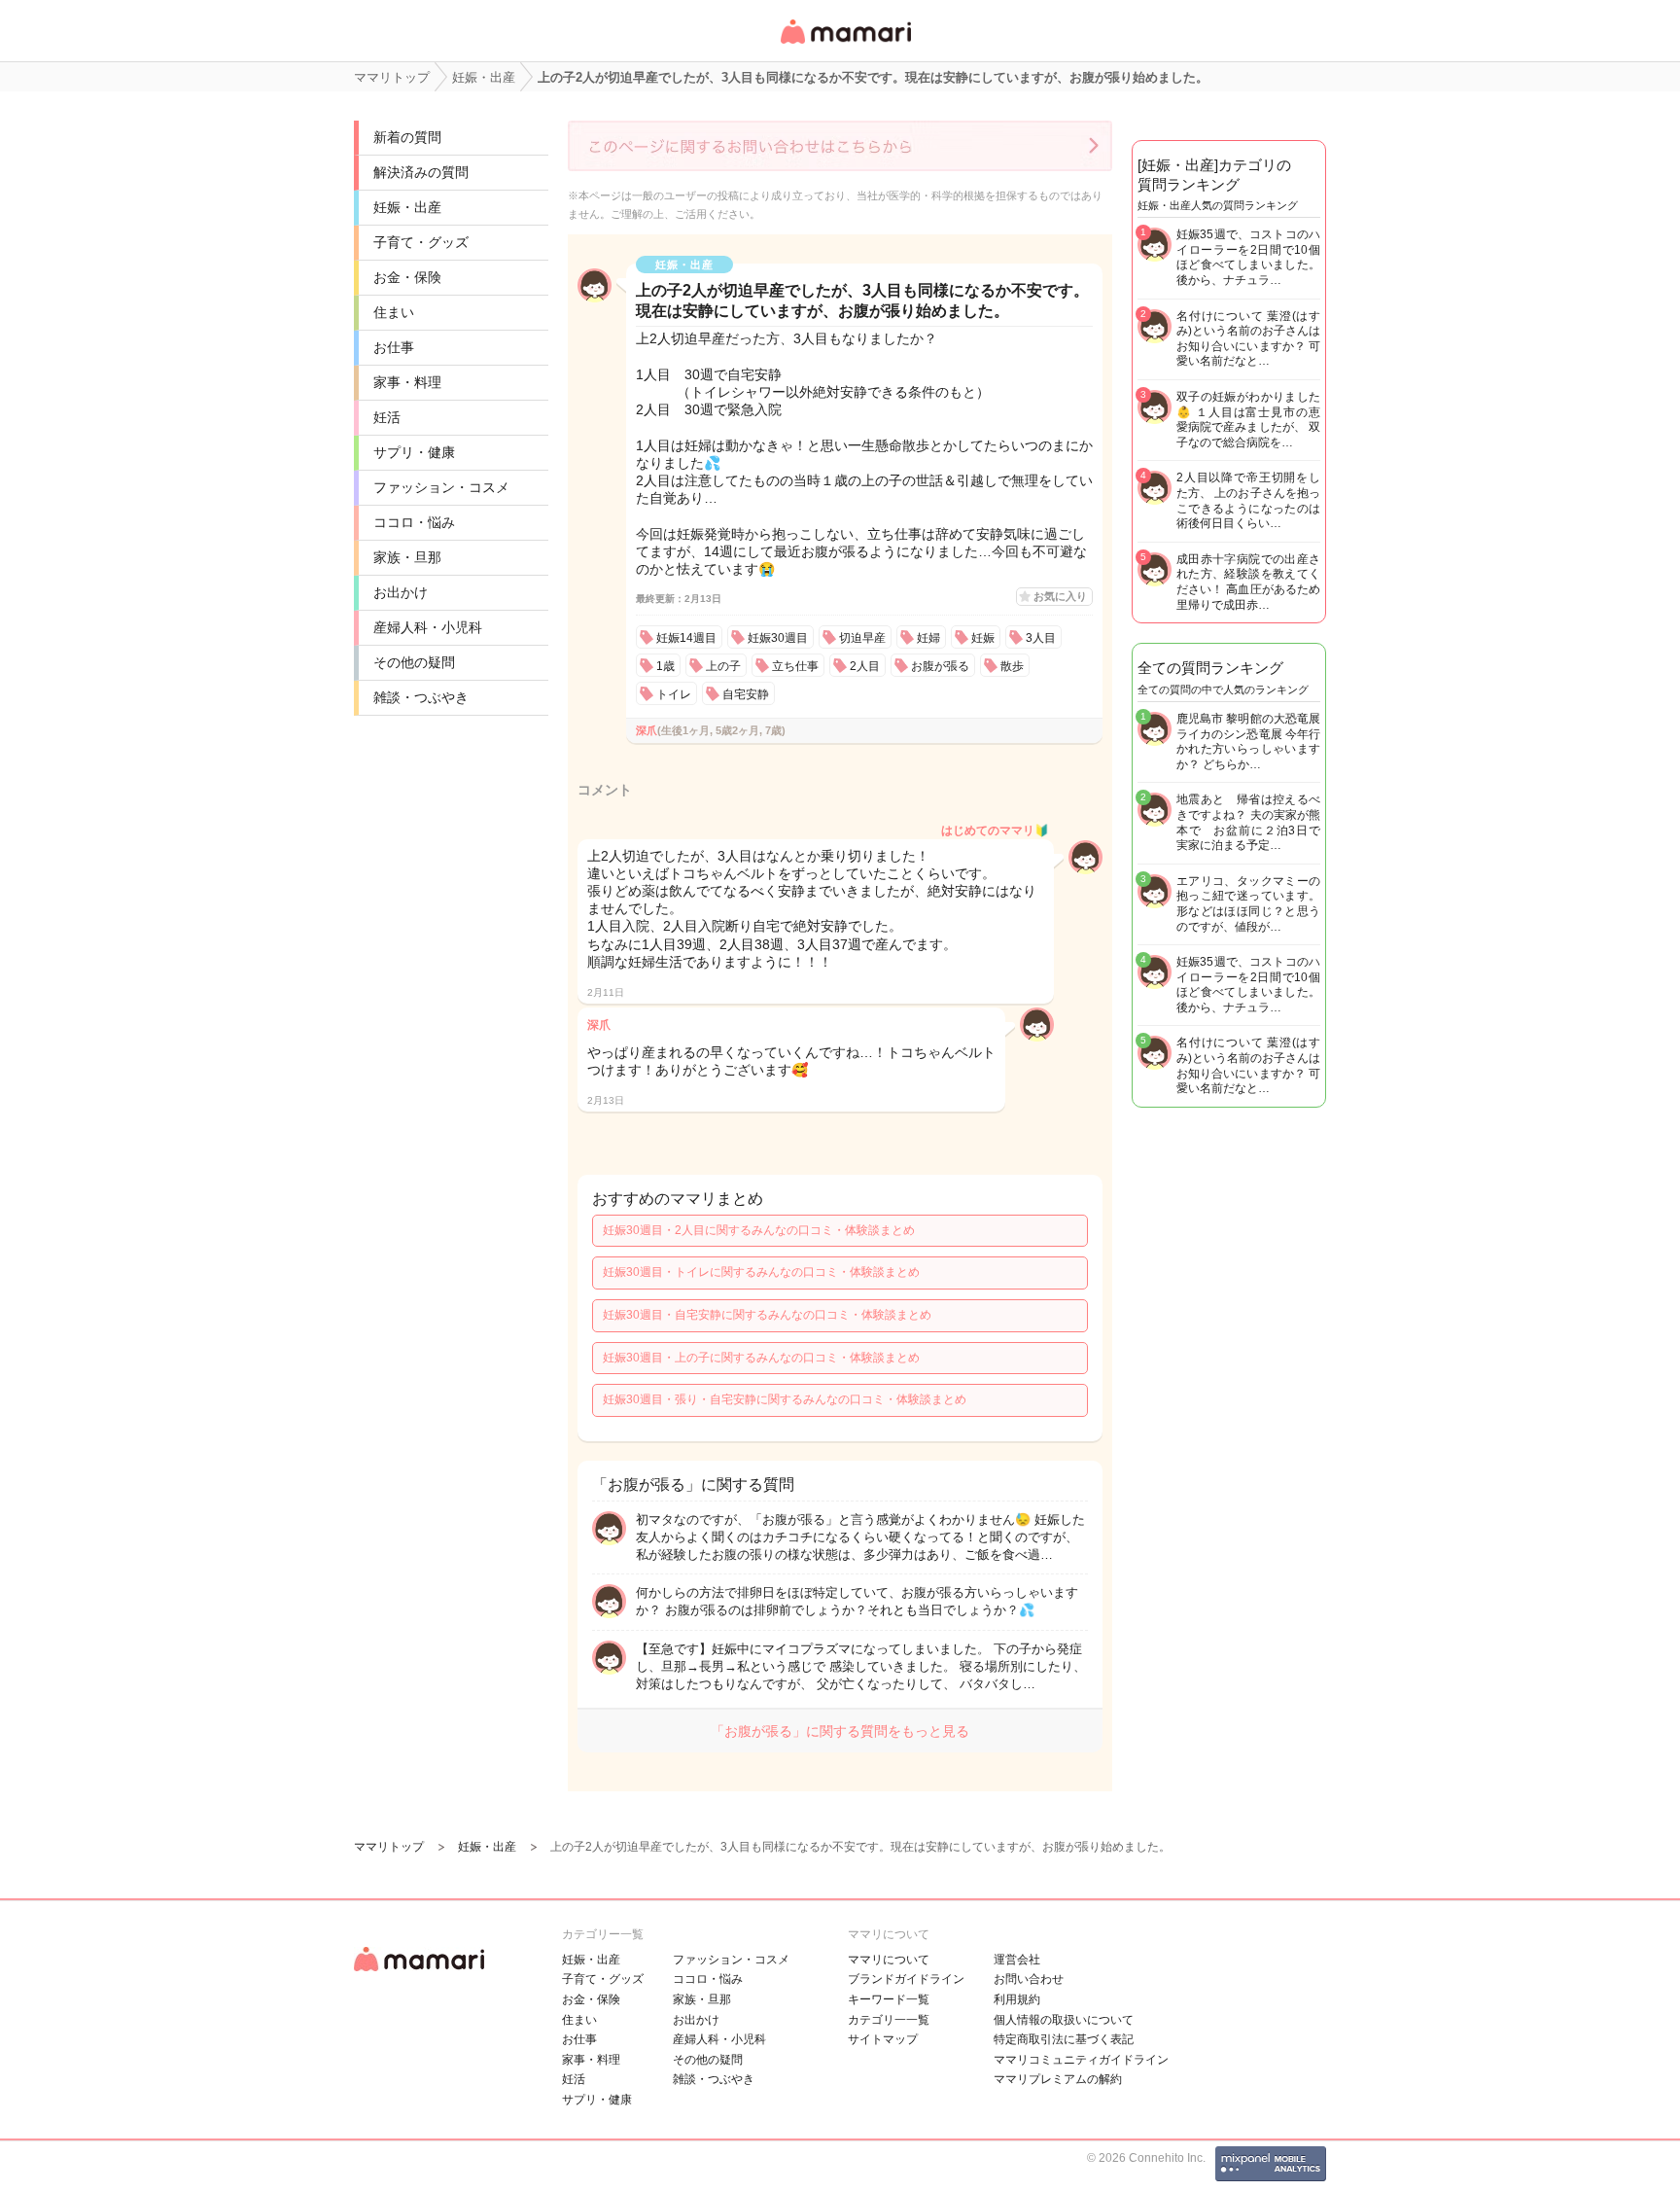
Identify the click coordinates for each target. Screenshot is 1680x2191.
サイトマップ (883, 2039)
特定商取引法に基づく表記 (1064, 2039)
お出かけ (401, 592)
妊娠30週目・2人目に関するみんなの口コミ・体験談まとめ (759, 1230)
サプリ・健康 (414, 452)
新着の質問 (407, 137)
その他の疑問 (414, 662)
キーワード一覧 (889, 1999)
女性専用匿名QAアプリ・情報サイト (845, 45)
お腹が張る (940, 666)
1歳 (665, 666)
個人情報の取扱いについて (1064, 2020)
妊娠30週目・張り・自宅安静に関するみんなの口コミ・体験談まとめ (785, 1399)
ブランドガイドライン (906, 1979)
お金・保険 (407, 277)
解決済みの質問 (421, 172)
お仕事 (394, 347)
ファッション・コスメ (441, 487)
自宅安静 (746, 694)
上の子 (723, 666)
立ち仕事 (795, 666)
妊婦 (928, 638)
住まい (394, 312)
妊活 (387, 417)
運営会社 (1017, 1960)
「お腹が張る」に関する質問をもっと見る (840, 1731)
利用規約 (1017, 1999)
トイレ (674, 694)
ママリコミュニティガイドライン (1081, 2060)
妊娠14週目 (686, 638)
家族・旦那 (407, 557)
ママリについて (889, 1960)
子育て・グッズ (421, 242)
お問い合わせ (1029, 1979)
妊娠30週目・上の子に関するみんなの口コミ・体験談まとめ (761, 1358)
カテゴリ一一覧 (889, 2020)
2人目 (865, 666)
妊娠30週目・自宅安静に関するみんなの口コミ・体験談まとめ (767, 1315)
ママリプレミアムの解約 (1058, 2079)
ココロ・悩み (414, 522)
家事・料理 (407, 382)
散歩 (1012, 666)
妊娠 (983, 638)
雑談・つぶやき (421, 697)
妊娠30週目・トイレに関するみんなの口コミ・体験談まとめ (761, 1272)
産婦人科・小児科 (428, 627)
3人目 (1041, 638)
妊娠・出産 (407, 207)
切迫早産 (862, 638)
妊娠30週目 (778, 638)
